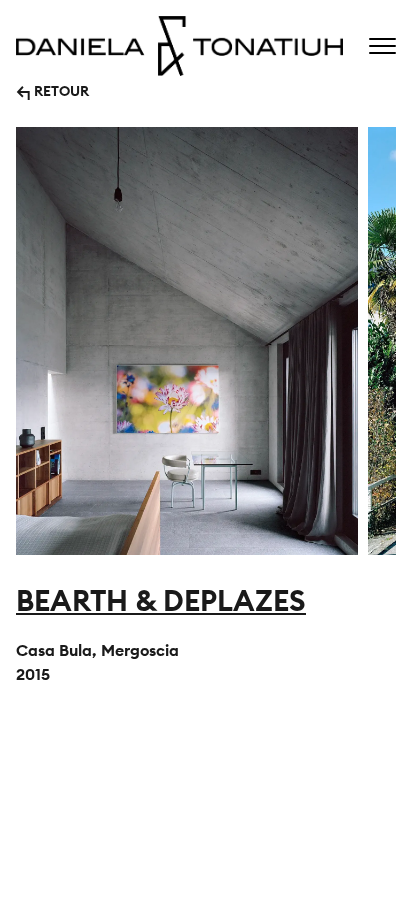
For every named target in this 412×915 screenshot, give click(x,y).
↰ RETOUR (52, 89)
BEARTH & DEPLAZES (161, 600)
